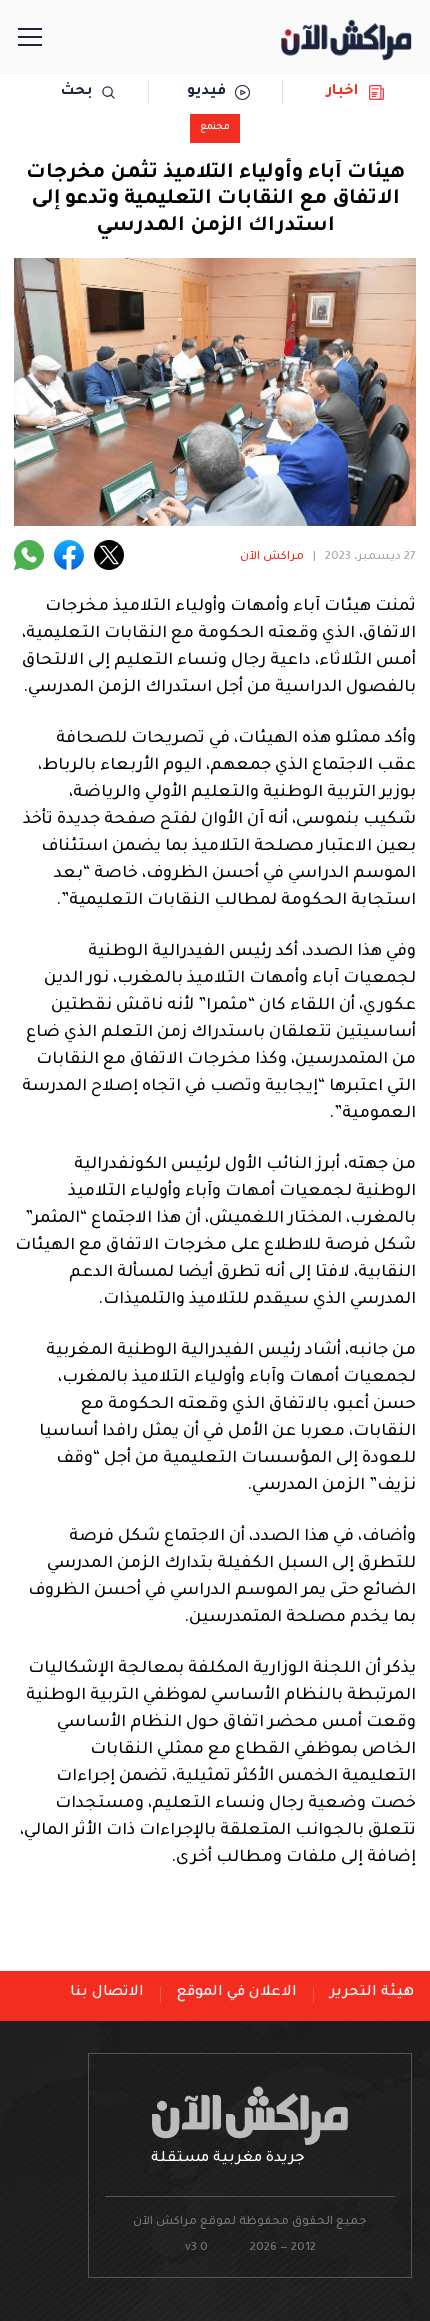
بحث (76, 92)
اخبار (342, 92)
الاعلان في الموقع (237, 1993)
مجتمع (215, 127)
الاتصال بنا (107, 1993)
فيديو (206, 92)
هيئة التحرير (372, 1993)
